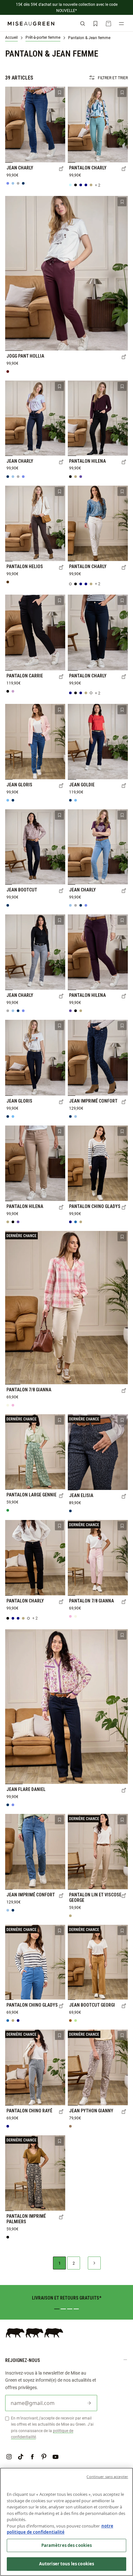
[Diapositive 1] (57, 2309)
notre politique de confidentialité (60, 2529)
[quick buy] (61, 169)
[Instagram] (9, 2457)
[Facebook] (32, 2457)
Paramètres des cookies (67, 2545)
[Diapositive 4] (76, 2309)
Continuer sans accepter (107, 2477)
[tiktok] (21, 2457)
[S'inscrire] (89, 2403)
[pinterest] (44, 2457)
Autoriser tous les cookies (66, 2564)
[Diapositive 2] (63, 2309)
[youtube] (56, 2457)
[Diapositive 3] (70, 2309)
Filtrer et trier (113, 78)
